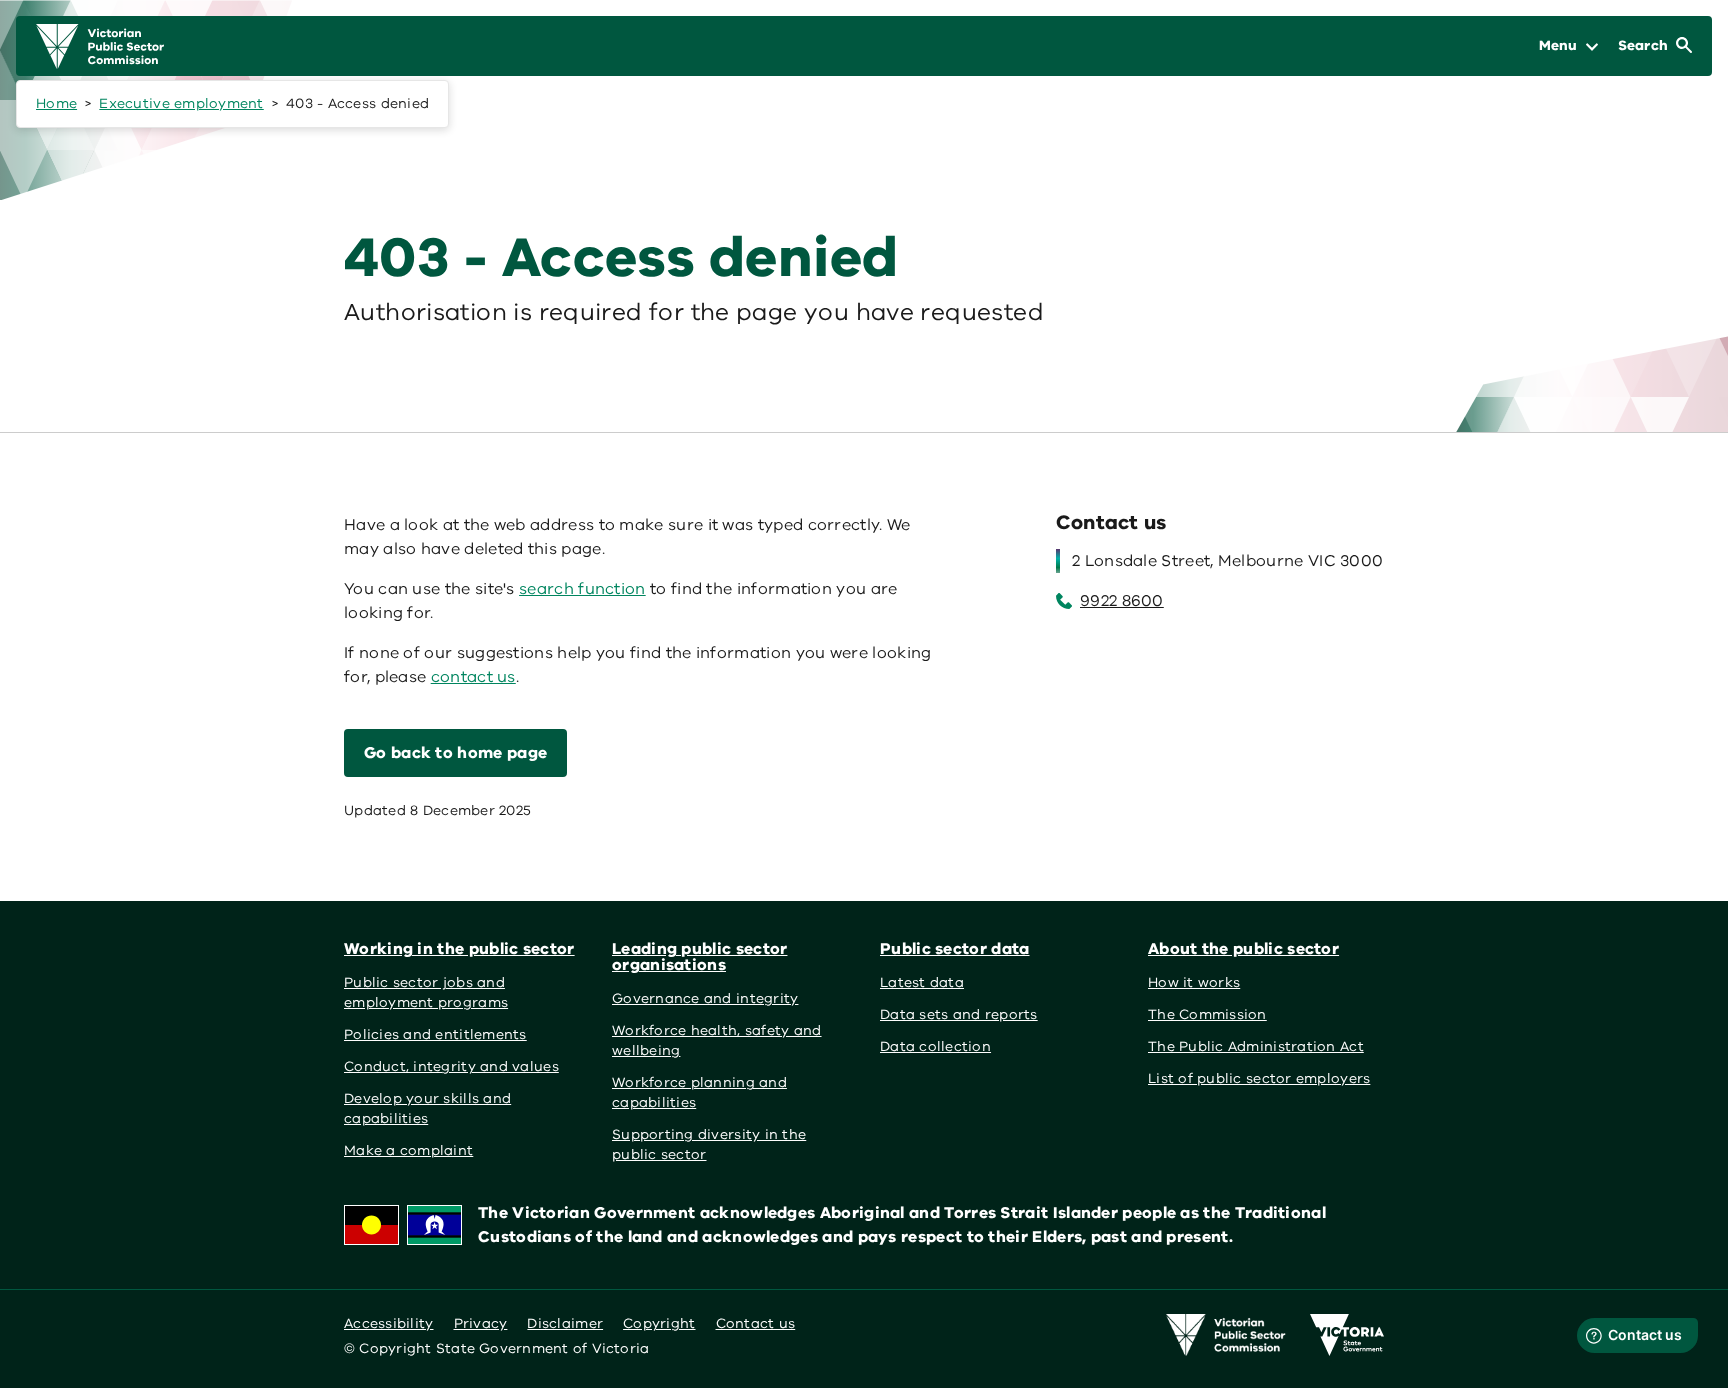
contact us (473, 677)
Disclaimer (565, 1323)
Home (56, 103)
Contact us (756, 1323)
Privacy (481, 1323)
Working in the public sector (459, 949)
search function (582, 589)
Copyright (659, 1323)
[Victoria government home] (1347, 1335)
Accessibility (389, 1323)
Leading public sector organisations (699, 957)
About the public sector (1243, 949)
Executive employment (181, 103)
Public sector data (955, 949)
